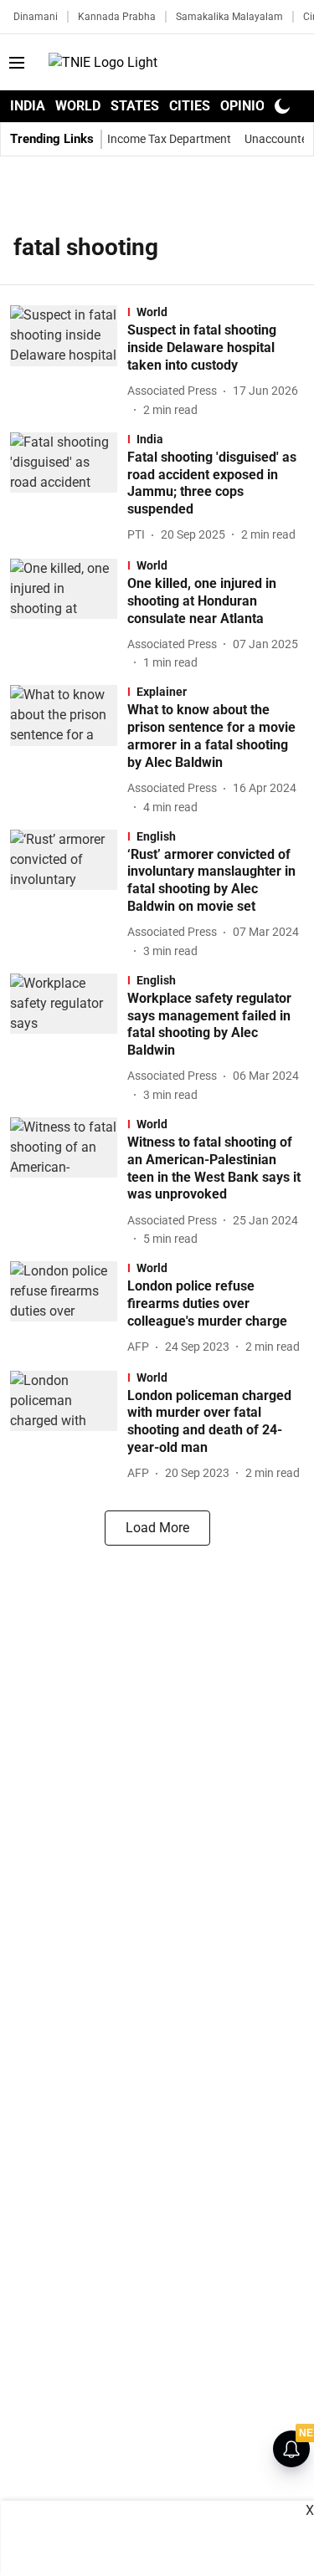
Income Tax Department (169, 139)
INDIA (28, 106)
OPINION (247, 106)
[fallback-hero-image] (69, 362)
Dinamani (36, 17)
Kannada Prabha (117, 17)
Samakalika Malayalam (229, 17)
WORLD (78, 106)
